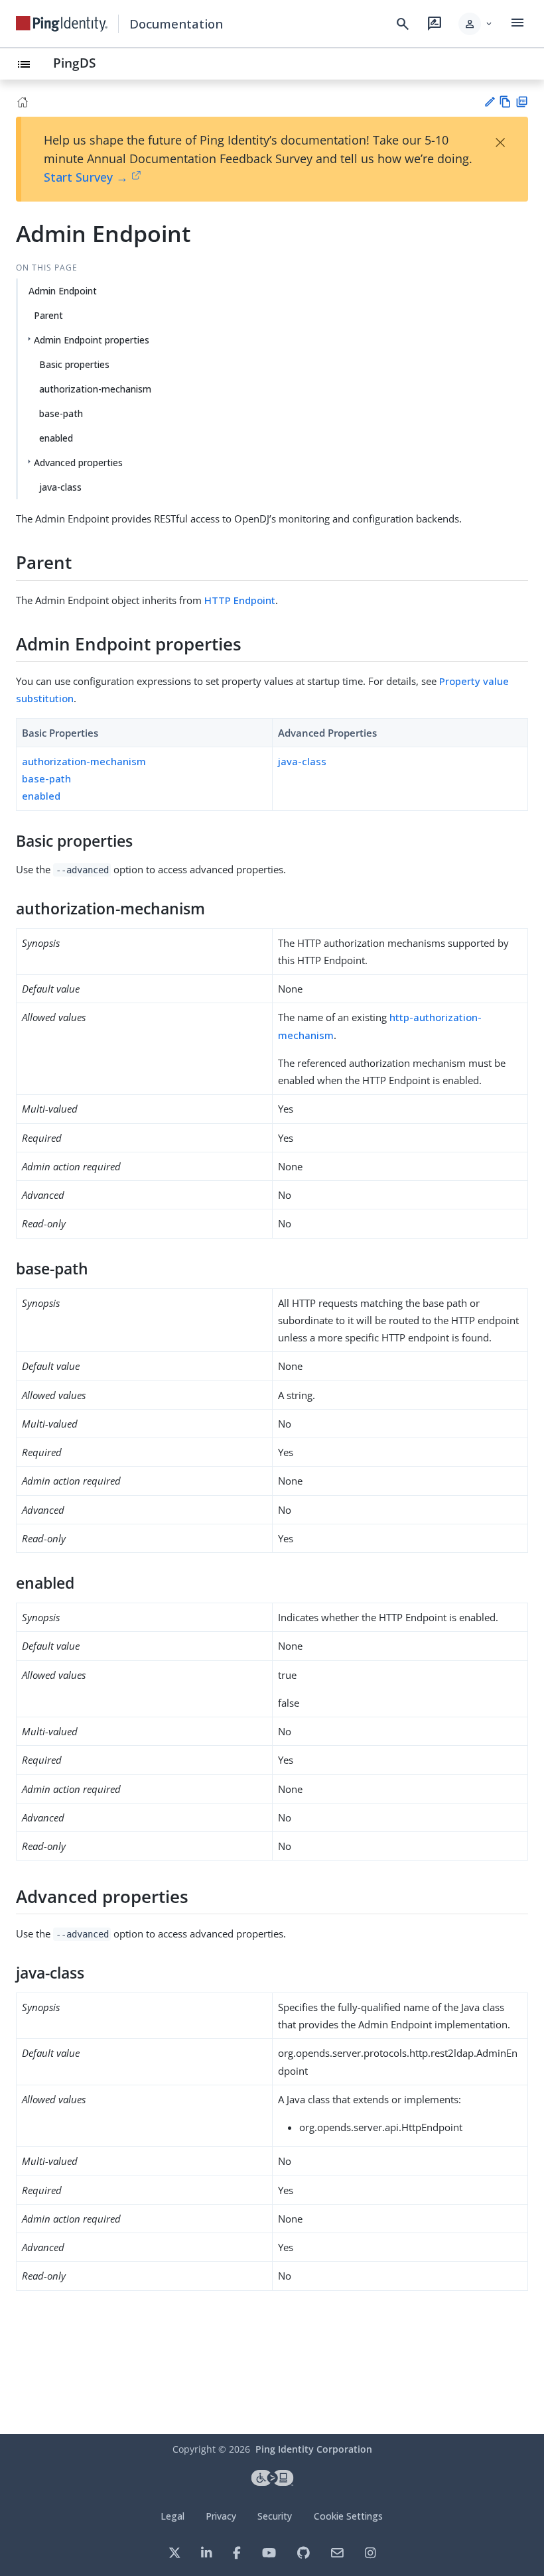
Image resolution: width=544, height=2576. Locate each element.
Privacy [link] (221, 2516)
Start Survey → (86, 177)
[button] (476, 24)
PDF (522, 102)
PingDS (74, 63)
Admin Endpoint (63, 291)
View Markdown (505, 102)
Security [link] (275, 2516)
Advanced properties (78, 462)
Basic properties (74, 364)
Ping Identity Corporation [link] (314, 2449)
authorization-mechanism (95, 389)
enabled (56, 438)
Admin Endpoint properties (92, 340)
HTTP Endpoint (240, 600)
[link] (62, 24)
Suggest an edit (489, 102)
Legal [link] (172, 2516)
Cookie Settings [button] (348, 2516)
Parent (48, 315)
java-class (60, 487)
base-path (61, 413)
